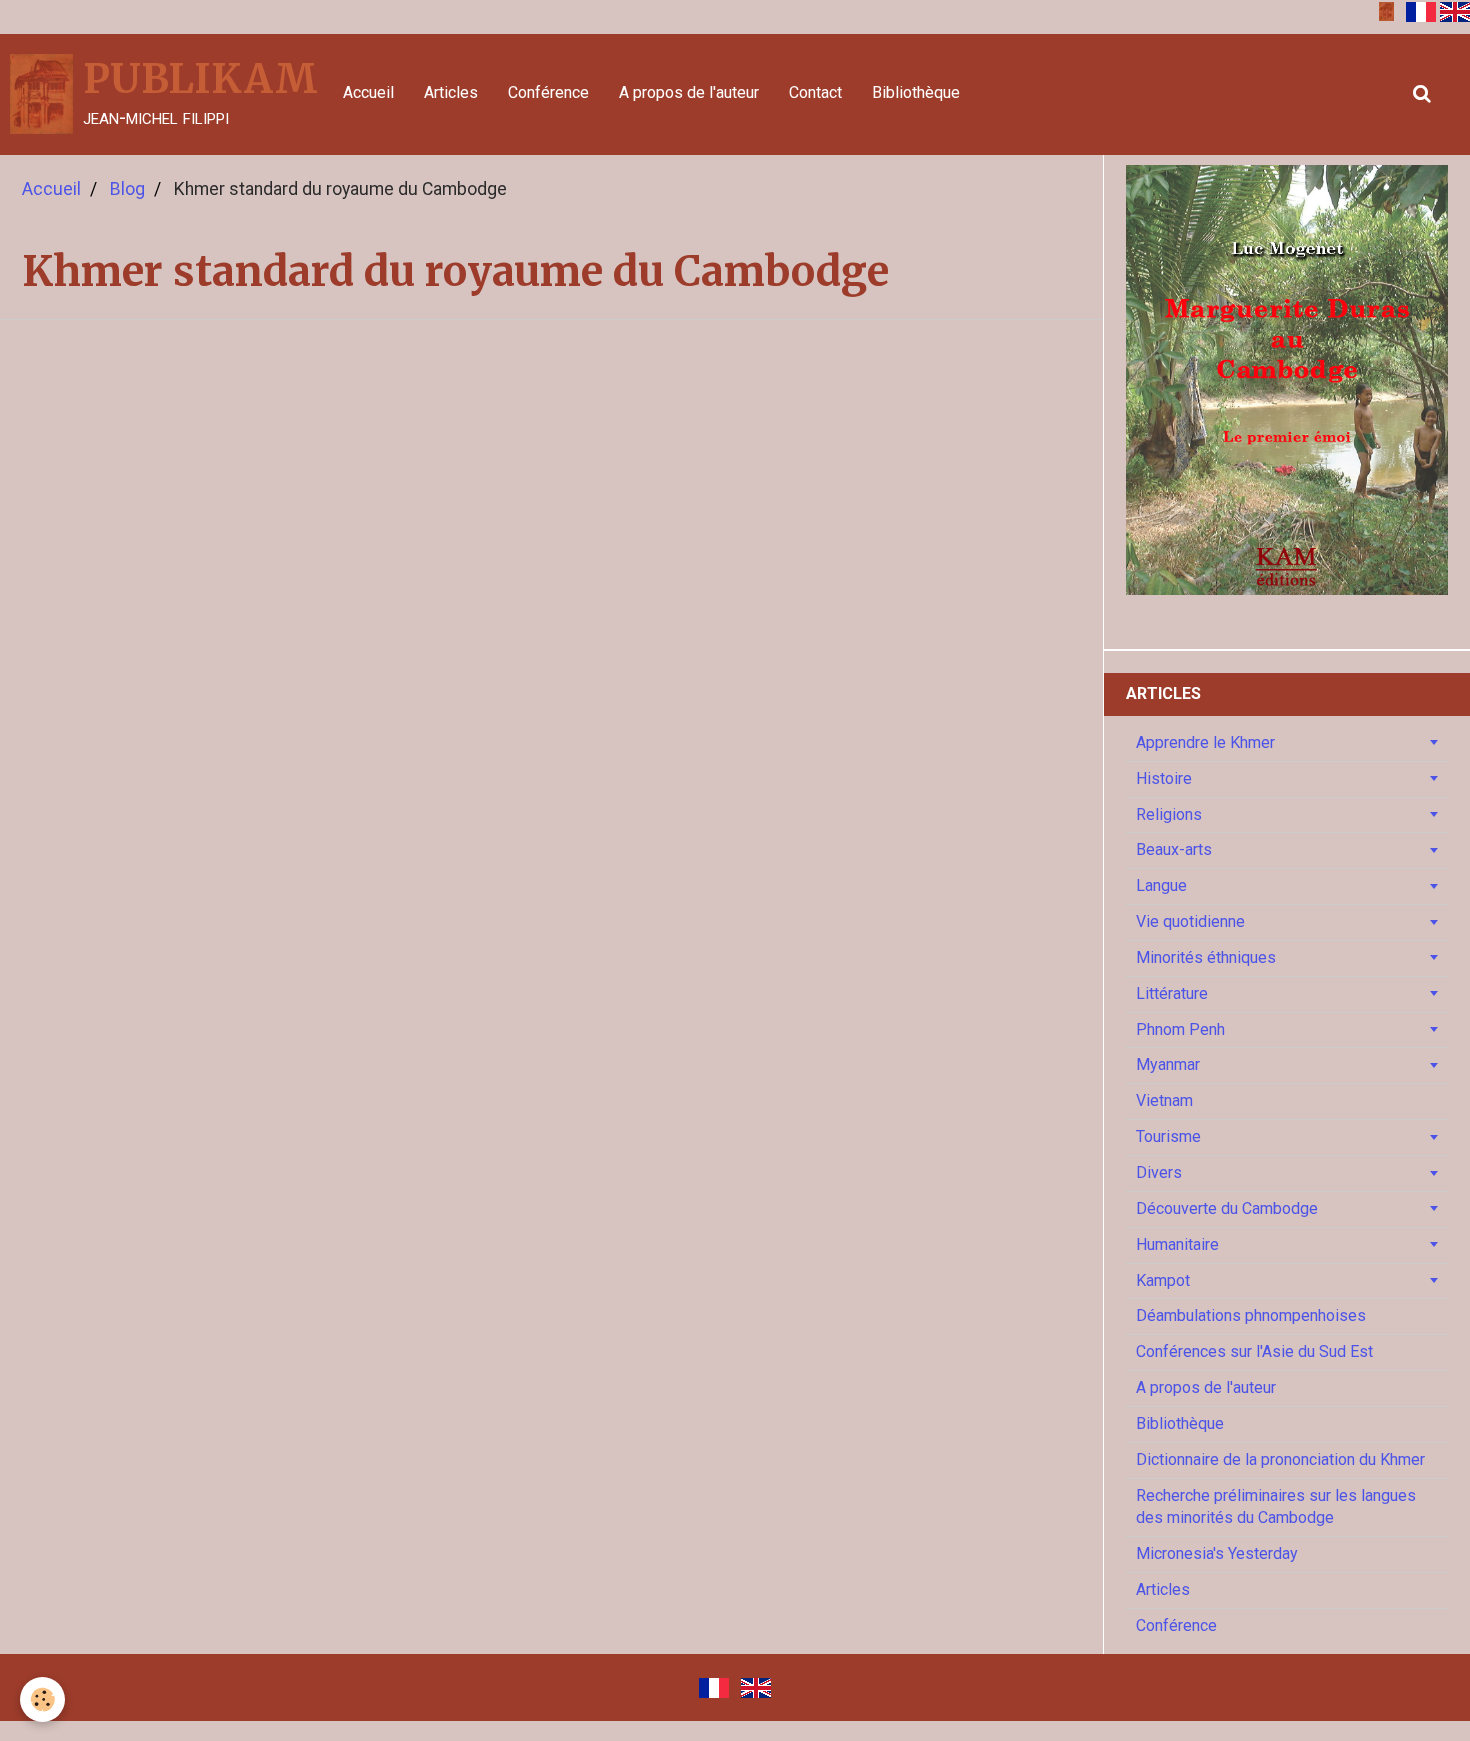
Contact (815, 92)
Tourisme (1168, 1136)
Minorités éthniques (1206, 957)
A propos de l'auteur (689, 92)
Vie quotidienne (1190, 921)
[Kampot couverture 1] (1386, 10)
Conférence (548, 92)
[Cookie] (42, 1699)
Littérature (1172, 993)
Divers (1159, 1172)
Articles (451, 92)
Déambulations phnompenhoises (1251, 1315)
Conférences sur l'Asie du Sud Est (1254, 1351)
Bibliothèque (916, 92)
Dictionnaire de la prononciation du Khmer (1280, 1459)
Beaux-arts (1174, 849)
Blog (127, 189)
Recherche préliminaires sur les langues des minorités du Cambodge (1276, 1506)
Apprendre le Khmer (1205, 742)
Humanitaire (1177, 1244)
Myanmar (1168, 1064)
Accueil (368, 92)
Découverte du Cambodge (1227, 1208)
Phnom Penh (1180, 1028)
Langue (1161, 885)
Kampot (1163, 1279)
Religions (1169, 813)
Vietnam (1164, 1100)
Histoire (1164, 778)
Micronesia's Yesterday (1217, 1553)
